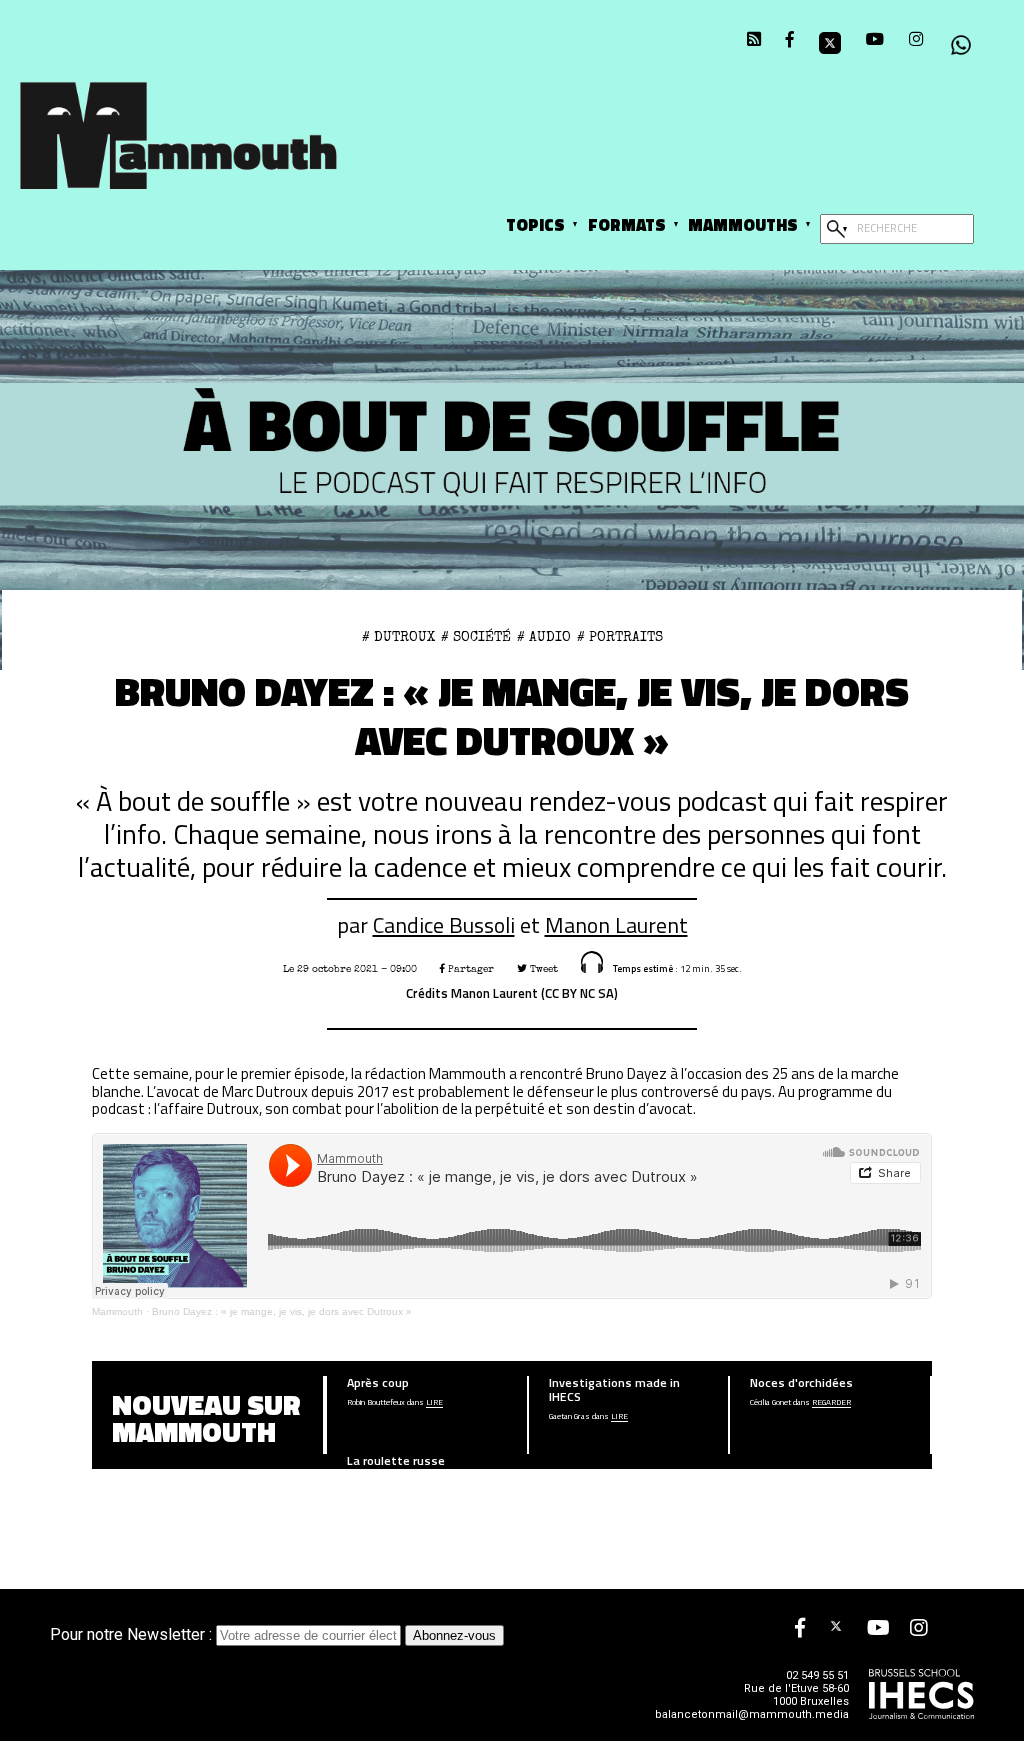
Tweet (542, 969)
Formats (627, 224)
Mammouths (743, 224)
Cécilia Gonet (770, 1403)
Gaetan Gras (569, 1417)
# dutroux (398, 637)
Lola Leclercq (369, 1481)
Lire (434, 1403)
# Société (476, 637)
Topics (535, 224)
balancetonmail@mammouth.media (752, 1714)
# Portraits (620, 637)
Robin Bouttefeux (376, 1403)
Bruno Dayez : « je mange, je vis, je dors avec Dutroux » (282, 1311)
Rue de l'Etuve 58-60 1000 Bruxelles (796, 1695)
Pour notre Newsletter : (133, 1634)
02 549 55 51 (817, 1675)
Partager (469, 969)
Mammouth (117, 1311)
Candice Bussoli (444, 924)
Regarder (831, 1403)
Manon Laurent (616, 924)
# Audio (544, 637)
